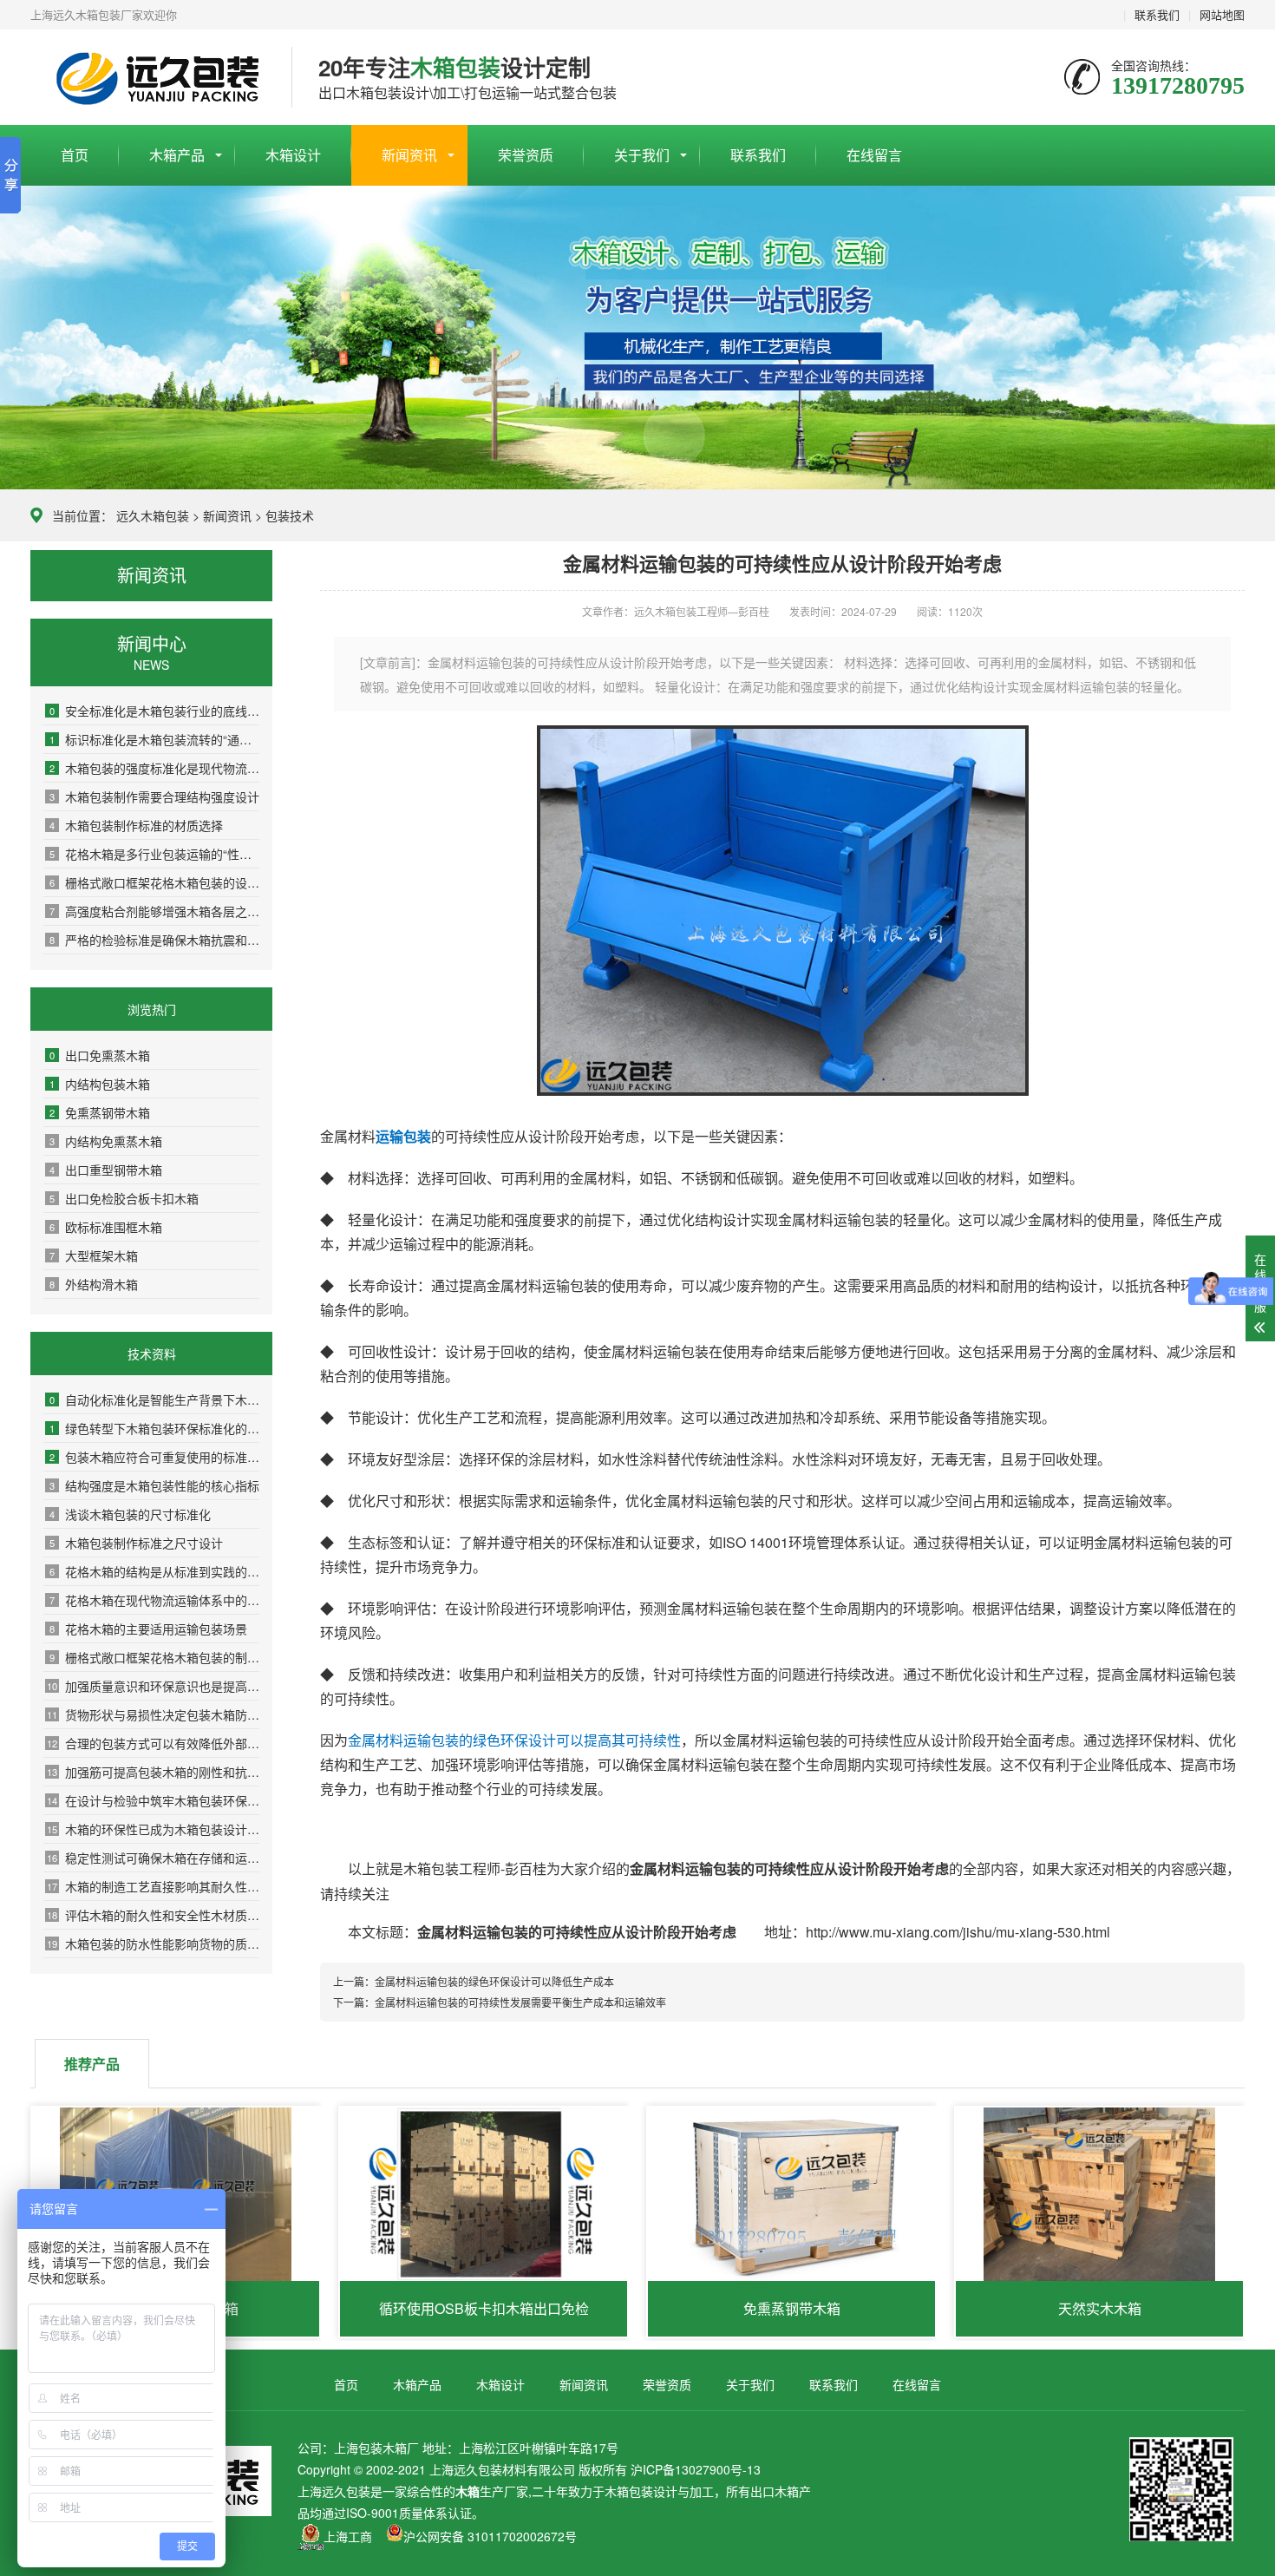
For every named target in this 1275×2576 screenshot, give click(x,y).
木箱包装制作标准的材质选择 (136, 825)
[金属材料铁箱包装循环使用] (783, 1090)
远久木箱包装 (153, 515)
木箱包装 (629, 2491)
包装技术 (290, 515)
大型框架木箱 (94, 1255)
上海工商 (348, 2536)
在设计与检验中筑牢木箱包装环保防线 (153, 1800)
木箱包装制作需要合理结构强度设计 (154, 796)
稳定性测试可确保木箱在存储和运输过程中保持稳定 (153, 1858)
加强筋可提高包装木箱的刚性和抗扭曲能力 (153, 1772)
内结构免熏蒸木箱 (106, 1141)
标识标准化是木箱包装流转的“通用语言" (154, 739)
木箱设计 (293, 155)
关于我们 (642, 155)
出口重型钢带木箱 (106, 1170)
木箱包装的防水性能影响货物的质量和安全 (153, 1943)
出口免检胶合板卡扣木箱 (124, 1198)
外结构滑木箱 (94, 1284)
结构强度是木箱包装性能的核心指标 (154, 1485)
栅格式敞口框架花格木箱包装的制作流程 (154, 1657)
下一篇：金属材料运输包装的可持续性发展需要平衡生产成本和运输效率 (500, 2002)
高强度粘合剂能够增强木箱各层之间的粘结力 (154, 911)
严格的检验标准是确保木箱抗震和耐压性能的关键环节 (154, 940)
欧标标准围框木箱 (106, 1227)
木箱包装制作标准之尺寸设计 (136, 1543)
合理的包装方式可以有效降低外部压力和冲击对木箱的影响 (153, 1743)
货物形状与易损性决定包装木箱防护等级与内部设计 (153, 1714)
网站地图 (1222, 14)
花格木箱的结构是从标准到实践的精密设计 (154, 1571)
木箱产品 (177, 155)
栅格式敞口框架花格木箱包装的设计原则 (154, 882)
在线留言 (874, 155)
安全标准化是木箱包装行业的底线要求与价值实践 (154, 711)
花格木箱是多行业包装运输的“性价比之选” (154, 854)
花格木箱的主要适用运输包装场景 (148, 1629)
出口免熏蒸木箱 (100, 1055)
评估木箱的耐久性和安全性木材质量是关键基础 (153, 1915)
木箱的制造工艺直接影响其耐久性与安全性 (153, 1886)
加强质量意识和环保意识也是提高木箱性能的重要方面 (153, 1686)
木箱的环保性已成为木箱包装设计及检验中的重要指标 (153, 1829)
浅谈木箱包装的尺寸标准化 (130, 1514)
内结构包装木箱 (100, 1084)
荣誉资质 (526, 155)
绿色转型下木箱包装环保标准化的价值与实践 (154, 1428)
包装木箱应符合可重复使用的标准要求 (154, 1457)
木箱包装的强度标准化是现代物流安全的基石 (154, 768)
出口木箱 (775, 2491)
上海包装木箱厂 (148, 78)
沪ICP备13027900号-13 (696, 2469)
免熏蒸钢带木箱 (100, 1112)
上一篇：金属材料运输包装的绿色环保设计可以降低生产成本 (474, 1981)
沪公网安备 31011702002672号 (490, 2536)
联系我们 (1157, 14)
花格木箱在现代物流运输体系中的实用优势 (154, 1600)
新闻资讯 (409, 155)
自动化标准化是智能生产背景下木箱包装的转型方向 (154, 1399)
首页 (75, 155)
